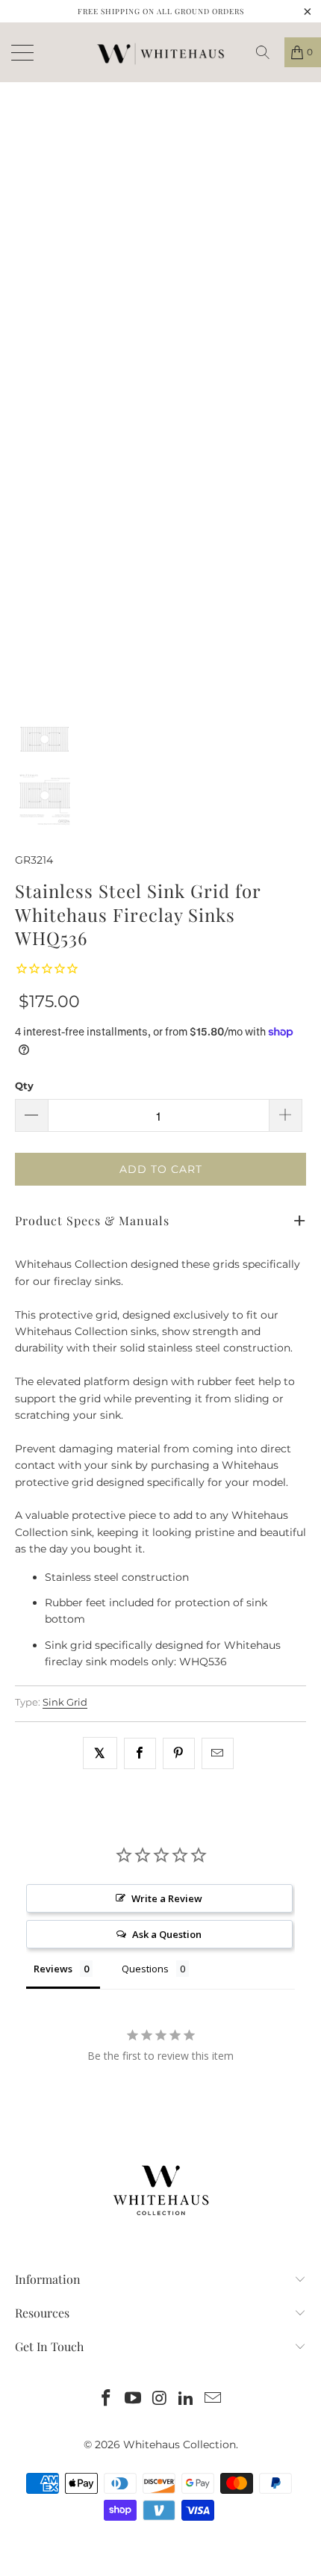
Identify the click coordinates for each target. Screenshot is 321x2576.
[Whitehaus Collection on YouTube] (133, 2399)
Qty (24, 1086)
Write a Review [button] (167, 1898)
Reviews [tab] (53, 1969)
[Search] (268, 52)
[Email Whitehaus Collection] (214, 2399)
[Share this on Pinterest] (179, 1753)
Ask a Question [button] (167, 1934)
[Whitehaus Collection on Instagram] (160, 2399)
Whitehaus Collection (180, 2445)
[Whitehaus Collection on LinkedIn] (187, 2399)
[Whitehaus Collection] (160, 52)
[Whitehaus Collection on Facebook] (107, 2399)
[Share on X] (100, 1753)
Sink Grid (65, 1702)
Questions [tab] (145, 1969)
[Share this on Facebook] (140, 1753)
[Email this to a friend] (218, 1753)
